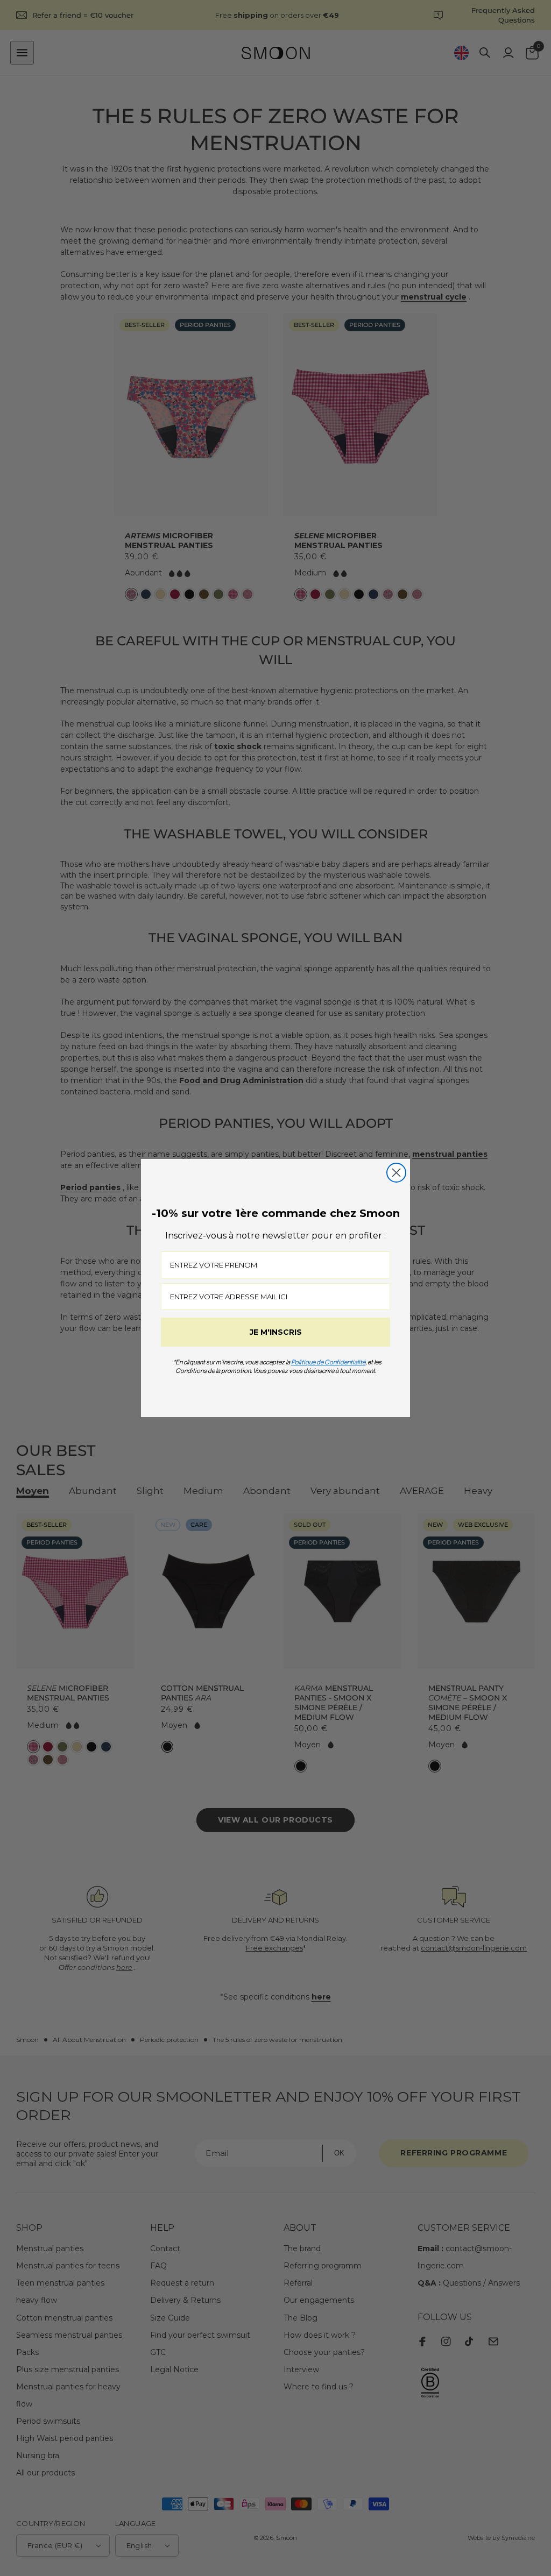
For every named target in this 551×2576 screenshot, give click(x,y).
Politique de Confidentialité (328, 1362)
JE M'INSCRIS (276, 1332)
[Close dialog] (396, 1173)
